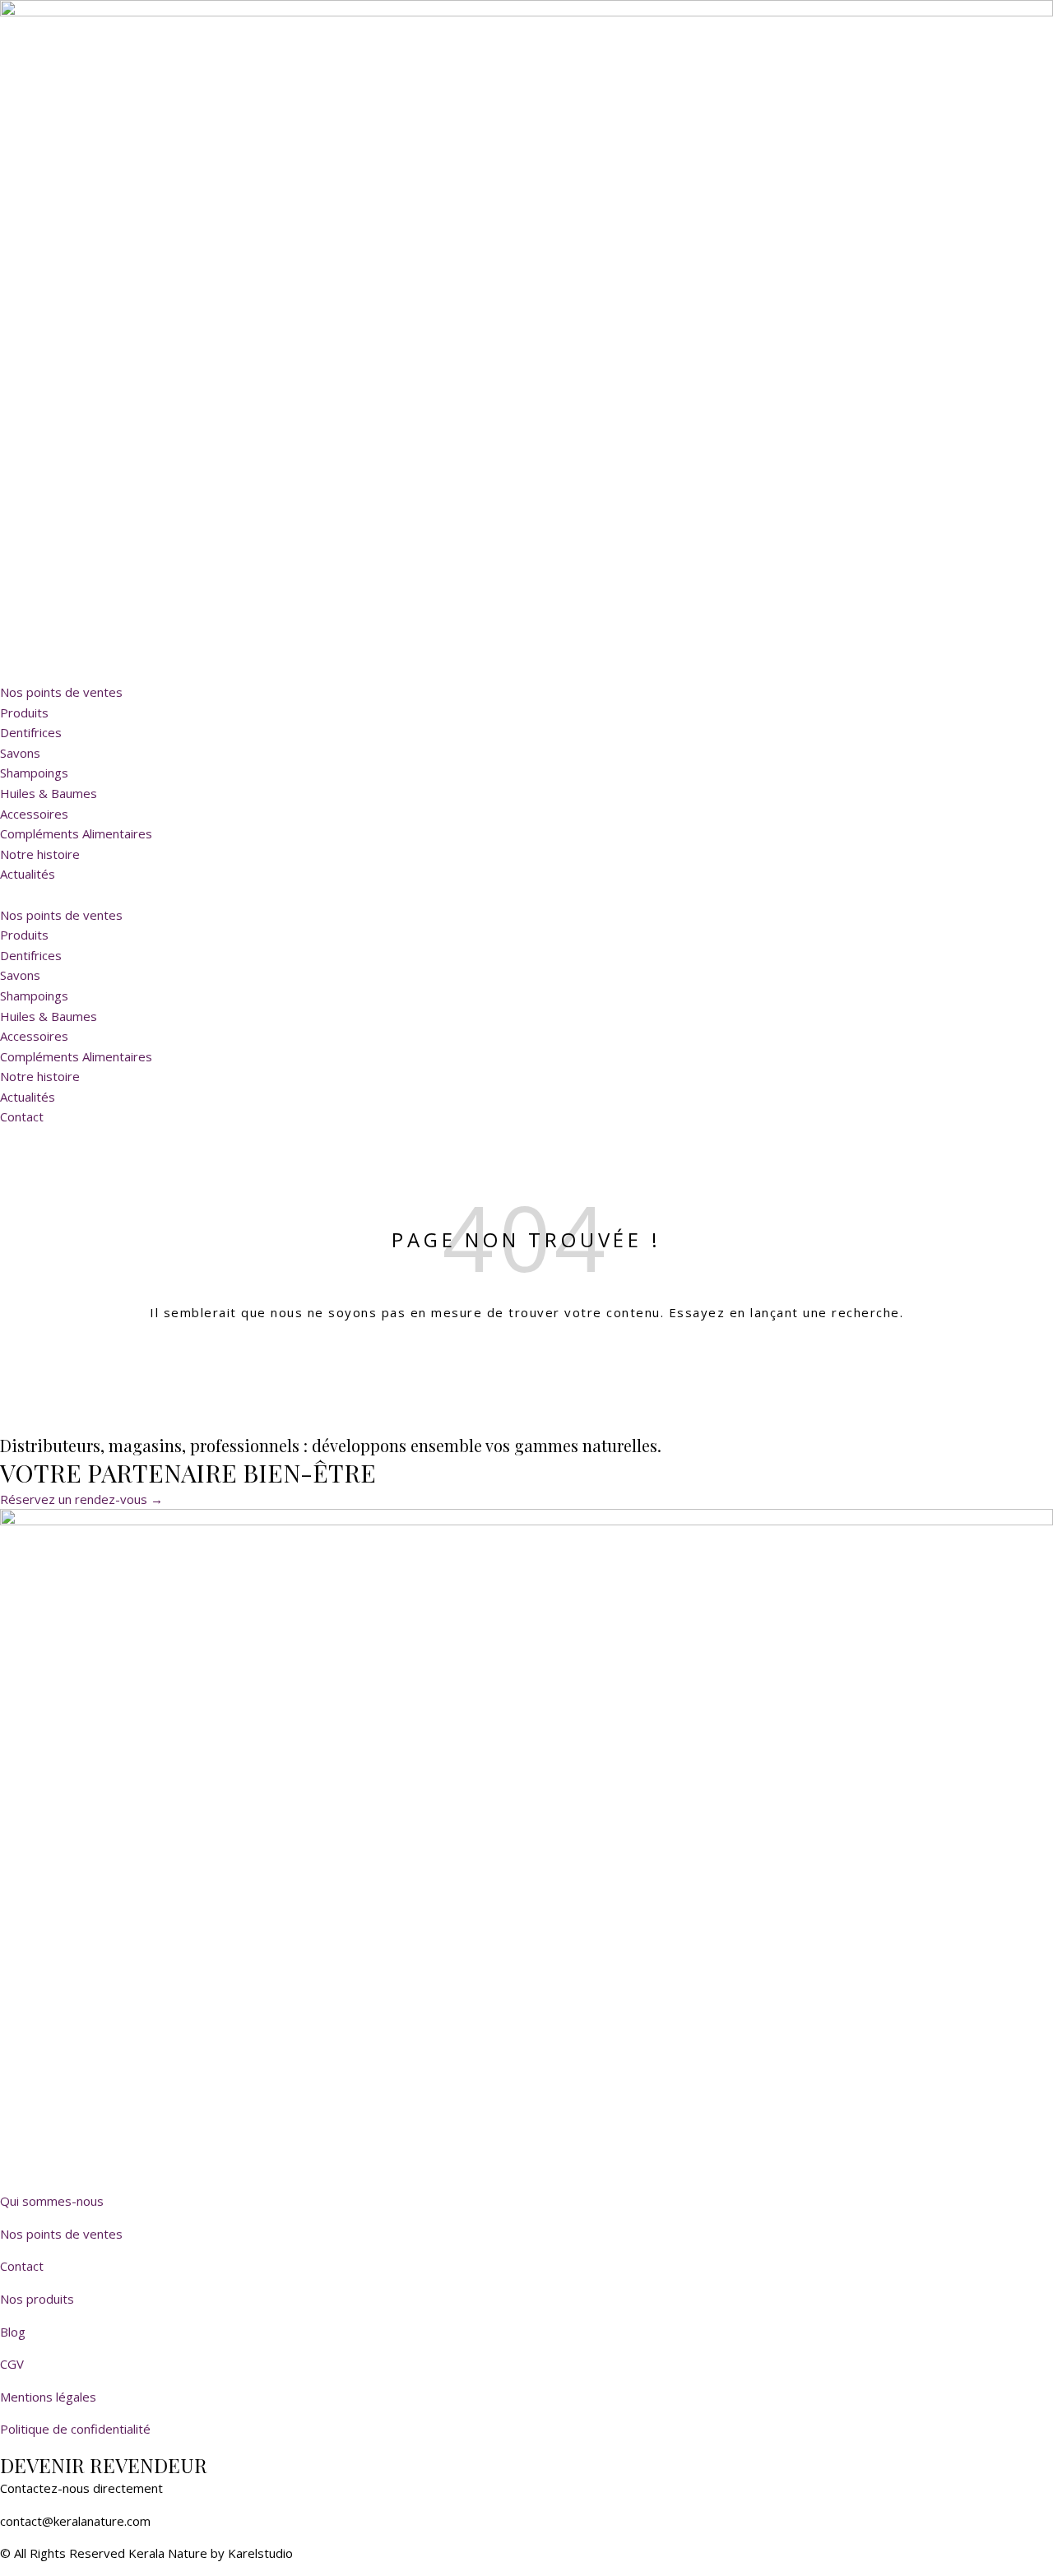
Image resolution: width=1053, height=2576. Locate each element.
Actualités (28, 874)
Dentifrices (31, 732)
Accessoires (34, 814)
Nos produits (37, 2299)
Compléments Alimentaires (76, 833)
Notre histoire (40, 854)
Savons (20, 753)
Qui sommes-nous (52, 2201)
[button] (526, 895)
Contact (22, 2266)
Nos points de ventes (61, 692)
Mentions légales (48, 2397)
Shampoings (34, 773)
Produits (24, 712)
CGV (12, 2364)
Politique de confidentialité (75, 2429)
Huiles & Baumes (49, 793)
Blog (13, 2332)
